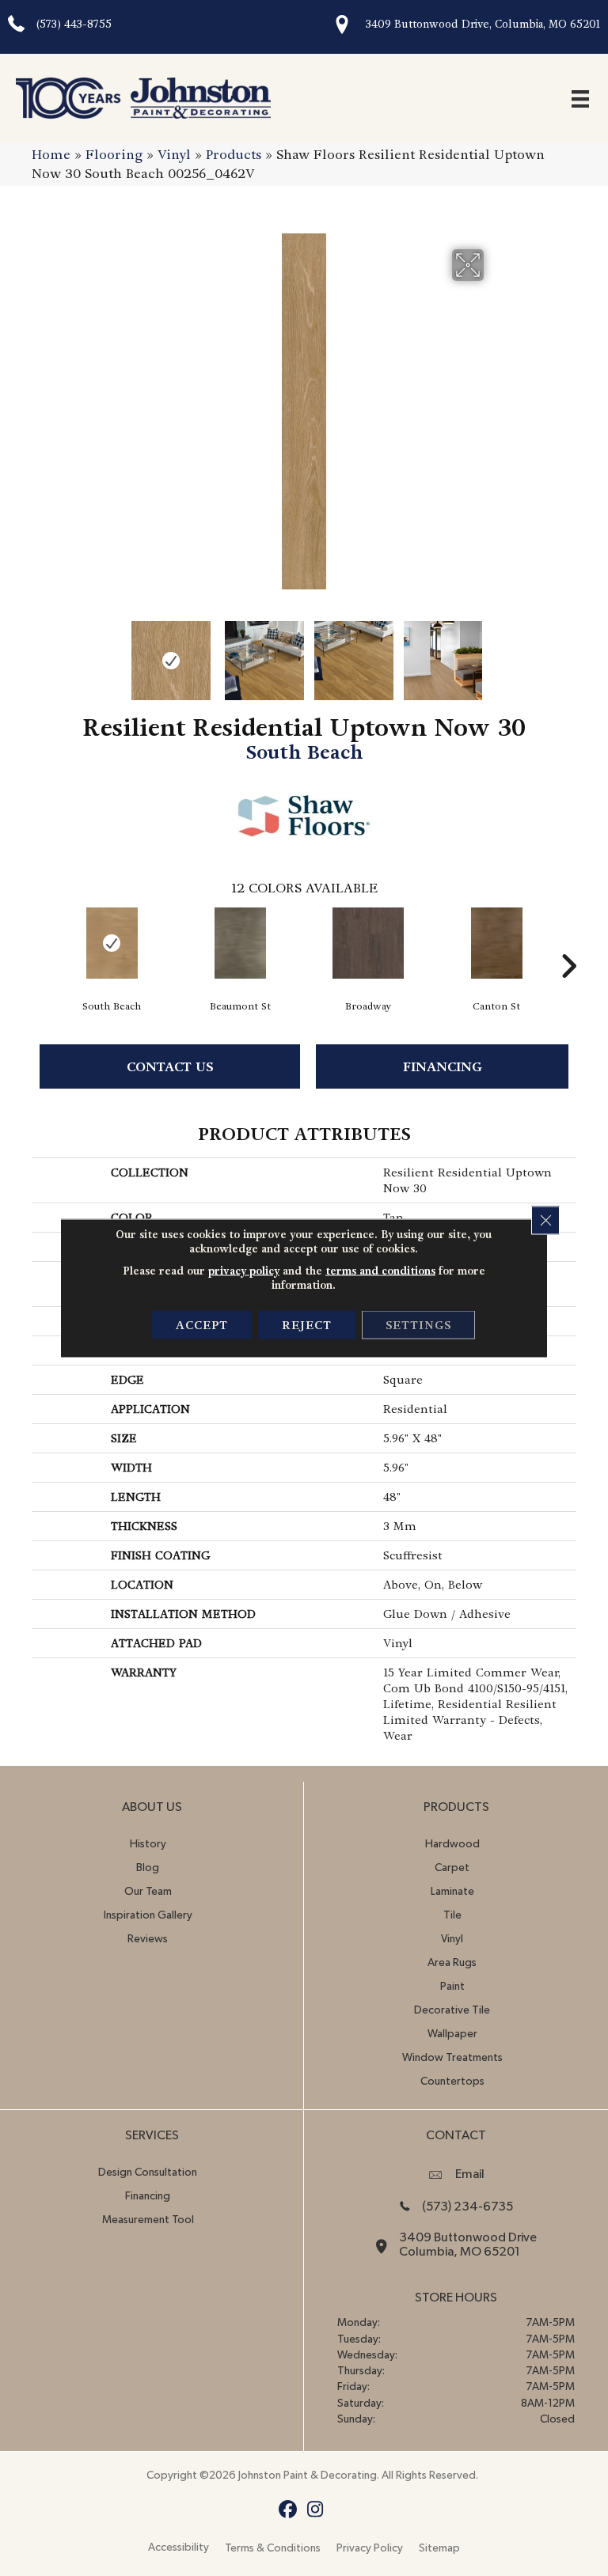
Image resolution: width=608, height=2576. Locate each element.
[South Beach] (112, 943)
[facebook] (288, 2510)
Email (470, 2174)
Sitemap (439, 2548)
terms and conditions (380, 1271)
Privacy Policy (370, 2548)
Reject (307, 1325)
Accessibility (179, 2548)
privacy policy (244, 1271)
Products (234, 155)
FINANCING (443, 1067)
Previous (114, 653)
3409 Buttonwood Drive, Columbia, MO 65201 (483, 24)
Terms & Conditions (273, 2548)
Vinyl (174, 155)
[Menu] (580, 98)
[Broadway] (368, 943)
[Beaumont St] (240, 943)
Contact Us (170, 1067)
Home (51, 155)
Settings (418, 1325)
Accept (202, 1325)
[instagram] (315, 2510)
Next (494, 653)
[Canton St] (496, 943)
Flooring (114, 155)
